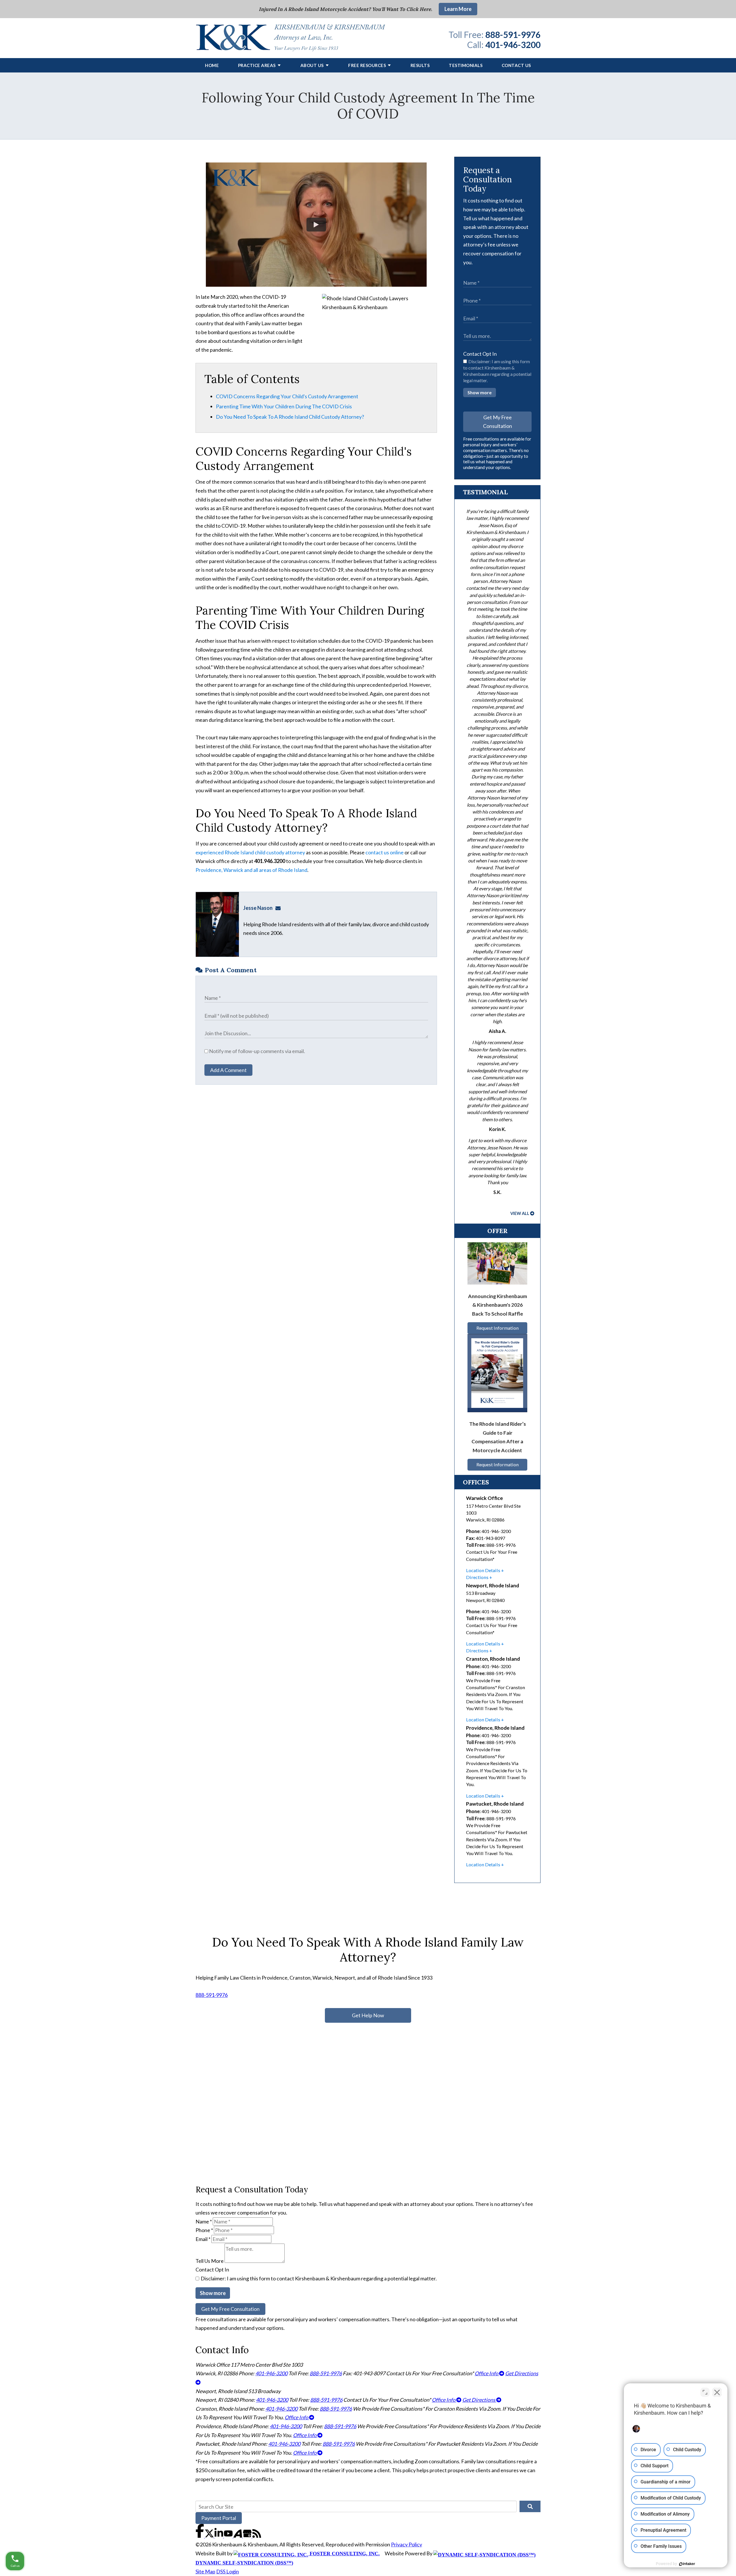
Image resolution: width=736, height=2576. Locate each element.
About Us (312, 65)
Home (212, 65)
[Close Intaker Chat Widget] (717, 2392)
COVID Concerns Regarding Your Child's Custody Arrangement (287, 396)
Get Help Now (368, 2015)
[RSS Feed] (257, 2536)
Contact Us (516, 65)
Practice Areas (257, 65)
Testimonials (466, 65)
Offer (498, 1231)
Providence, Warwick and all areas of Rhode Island (251, 870)
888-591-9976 (513, 35)
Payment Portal (219, 2518)
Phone (204, 2230)
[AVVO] (238, 2536)
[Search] (530, 2506)
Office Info (487, 2373)
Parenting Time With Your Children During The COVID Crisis (284, 406)
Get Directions (479, 2400)
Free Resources (367, 65)
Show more (480, 392)
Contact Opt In (480, 354)
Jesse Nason (258, 908)
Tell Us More (210, 2261)
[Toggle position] (705, 2392)
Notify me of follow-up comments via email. (257, 1051)
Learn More (458, 9)
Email (203, 2239)
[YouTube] (229, 2536)
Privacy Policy (407, 2544)
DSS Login (228, 2571)
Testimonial (485, 492)
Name (204, 2221)
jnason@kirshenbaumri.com (280, 908)
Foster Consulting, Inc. (344, 2554)
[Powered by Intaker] (687, 2564)
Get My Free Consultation (498, 422)
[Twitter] (210, 2536)
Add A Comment (228, 1070)
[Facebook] (200, 2536)
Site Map (205, 2571)
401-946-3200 (513, 45)
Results (420, 65)
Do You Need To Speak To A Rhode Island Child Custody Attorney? (290, 417)
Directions (477, 1577)
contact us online (385, 852)
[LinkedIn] (219, 2536)
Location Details (483, 1570)
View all (520, 1213)
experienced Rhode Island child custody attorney (250, 852)
